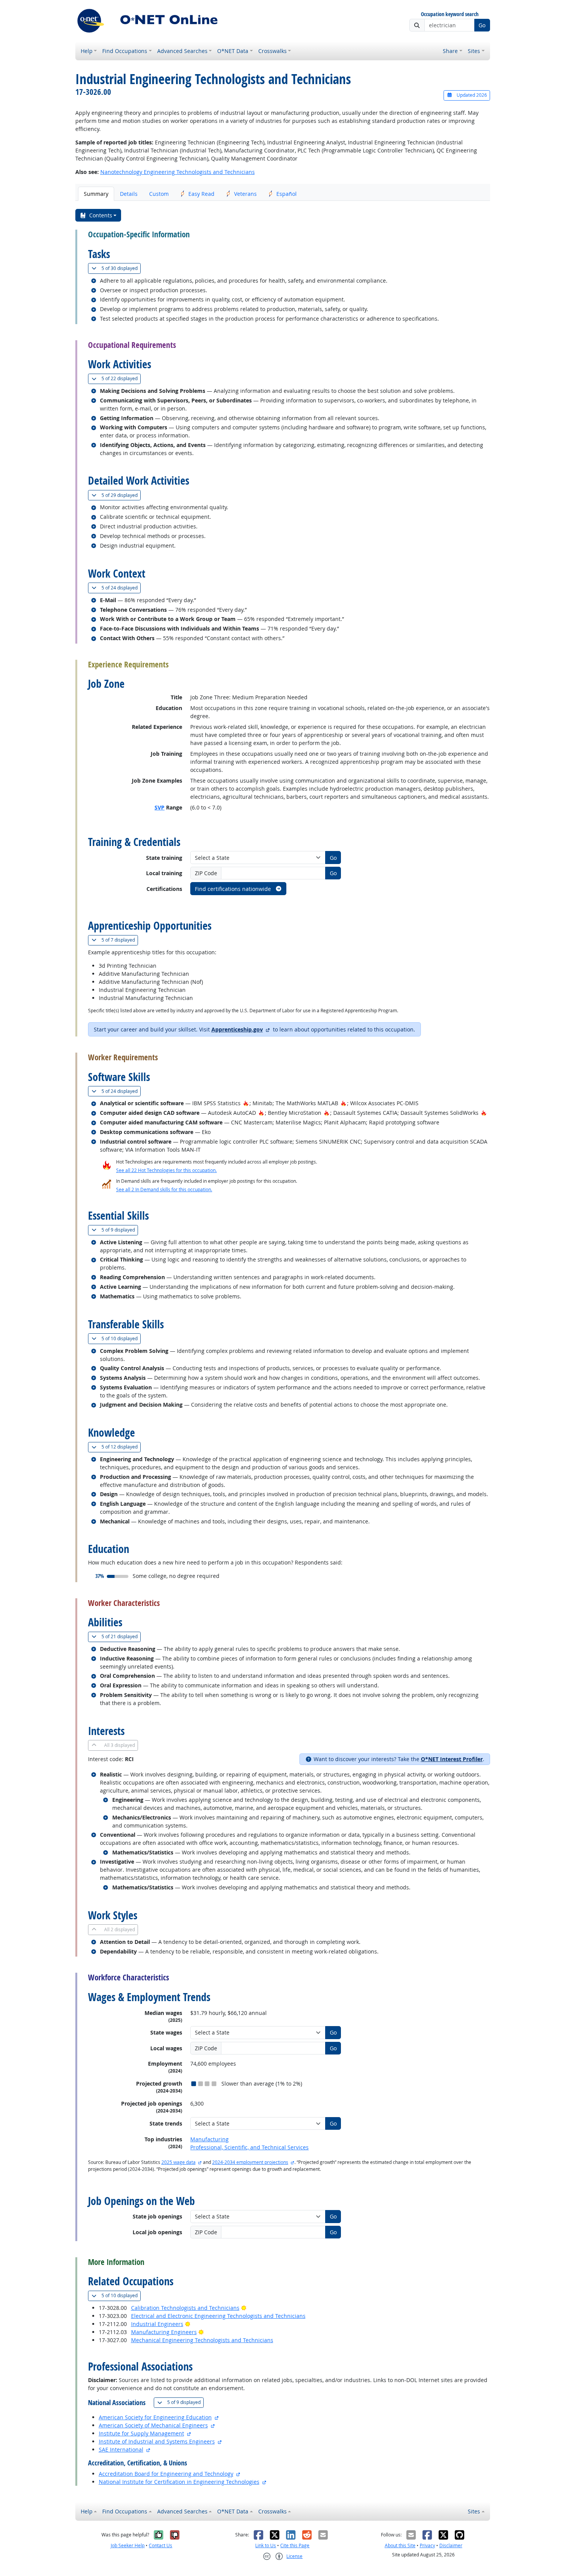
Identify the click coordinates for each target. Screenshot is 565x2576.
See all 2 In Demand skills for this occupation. (164, 1189)
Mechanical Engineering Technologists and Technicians (202, 2340)
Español (287, 194)
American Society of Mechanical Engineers (153, 2425)
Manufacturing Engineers (164, 2332)
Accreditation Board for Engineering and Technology (166, 2474)
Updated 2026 (471, 95)
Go (482, 25)
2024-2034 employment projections (250, 2162)
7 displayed (120, 940)
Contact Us (160, 2545)
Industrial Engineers (157, 2324)
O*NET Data (233, 51)
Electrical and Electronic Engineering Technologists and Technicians (218, 2316)
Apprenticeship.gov (237, 1029)
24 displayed (121, 588)
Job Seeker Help (128, 2545)
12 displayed (121, 1447)
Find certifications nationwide (234, 889)
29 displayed (121, 495)
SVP (160, 807)
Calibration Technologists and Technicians (185, 2308)
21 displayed (121, 1636)
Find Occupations (125, 51)
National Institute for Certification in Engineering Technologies (179, 2482)
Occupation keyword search (450, 14)
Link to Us (266, 2545)
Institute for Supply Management (141, 2433)
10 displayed (121, 1338)
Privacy (427, 2545)
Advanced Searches (182, 51)
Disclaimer (451, 2545)
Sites (474, 51)
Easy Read (201, 194)
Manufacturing (209, 2139)
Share (450, 51)
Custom (159, 194)
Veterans (245, 194)
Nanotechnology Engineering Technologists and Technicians (178, 172)
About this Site (400, 2545)
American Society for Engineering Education (155, 2417)
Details (129, 194)
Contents (101, 215)
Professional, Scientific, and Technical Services (249, 2147)
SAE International (121, 2449)
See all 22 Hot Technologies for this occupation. (166, 1170)
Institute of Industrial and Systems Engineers (157, 2441)
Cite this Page (295, 2545)
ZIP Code (206, 873)
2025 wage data (179, 2162)
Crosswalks (273, 51)
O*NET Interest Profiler (452, 1759)
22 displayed (121, 378)
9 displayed (120, 1230)
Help (87, 51)
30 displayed (121, 268)
